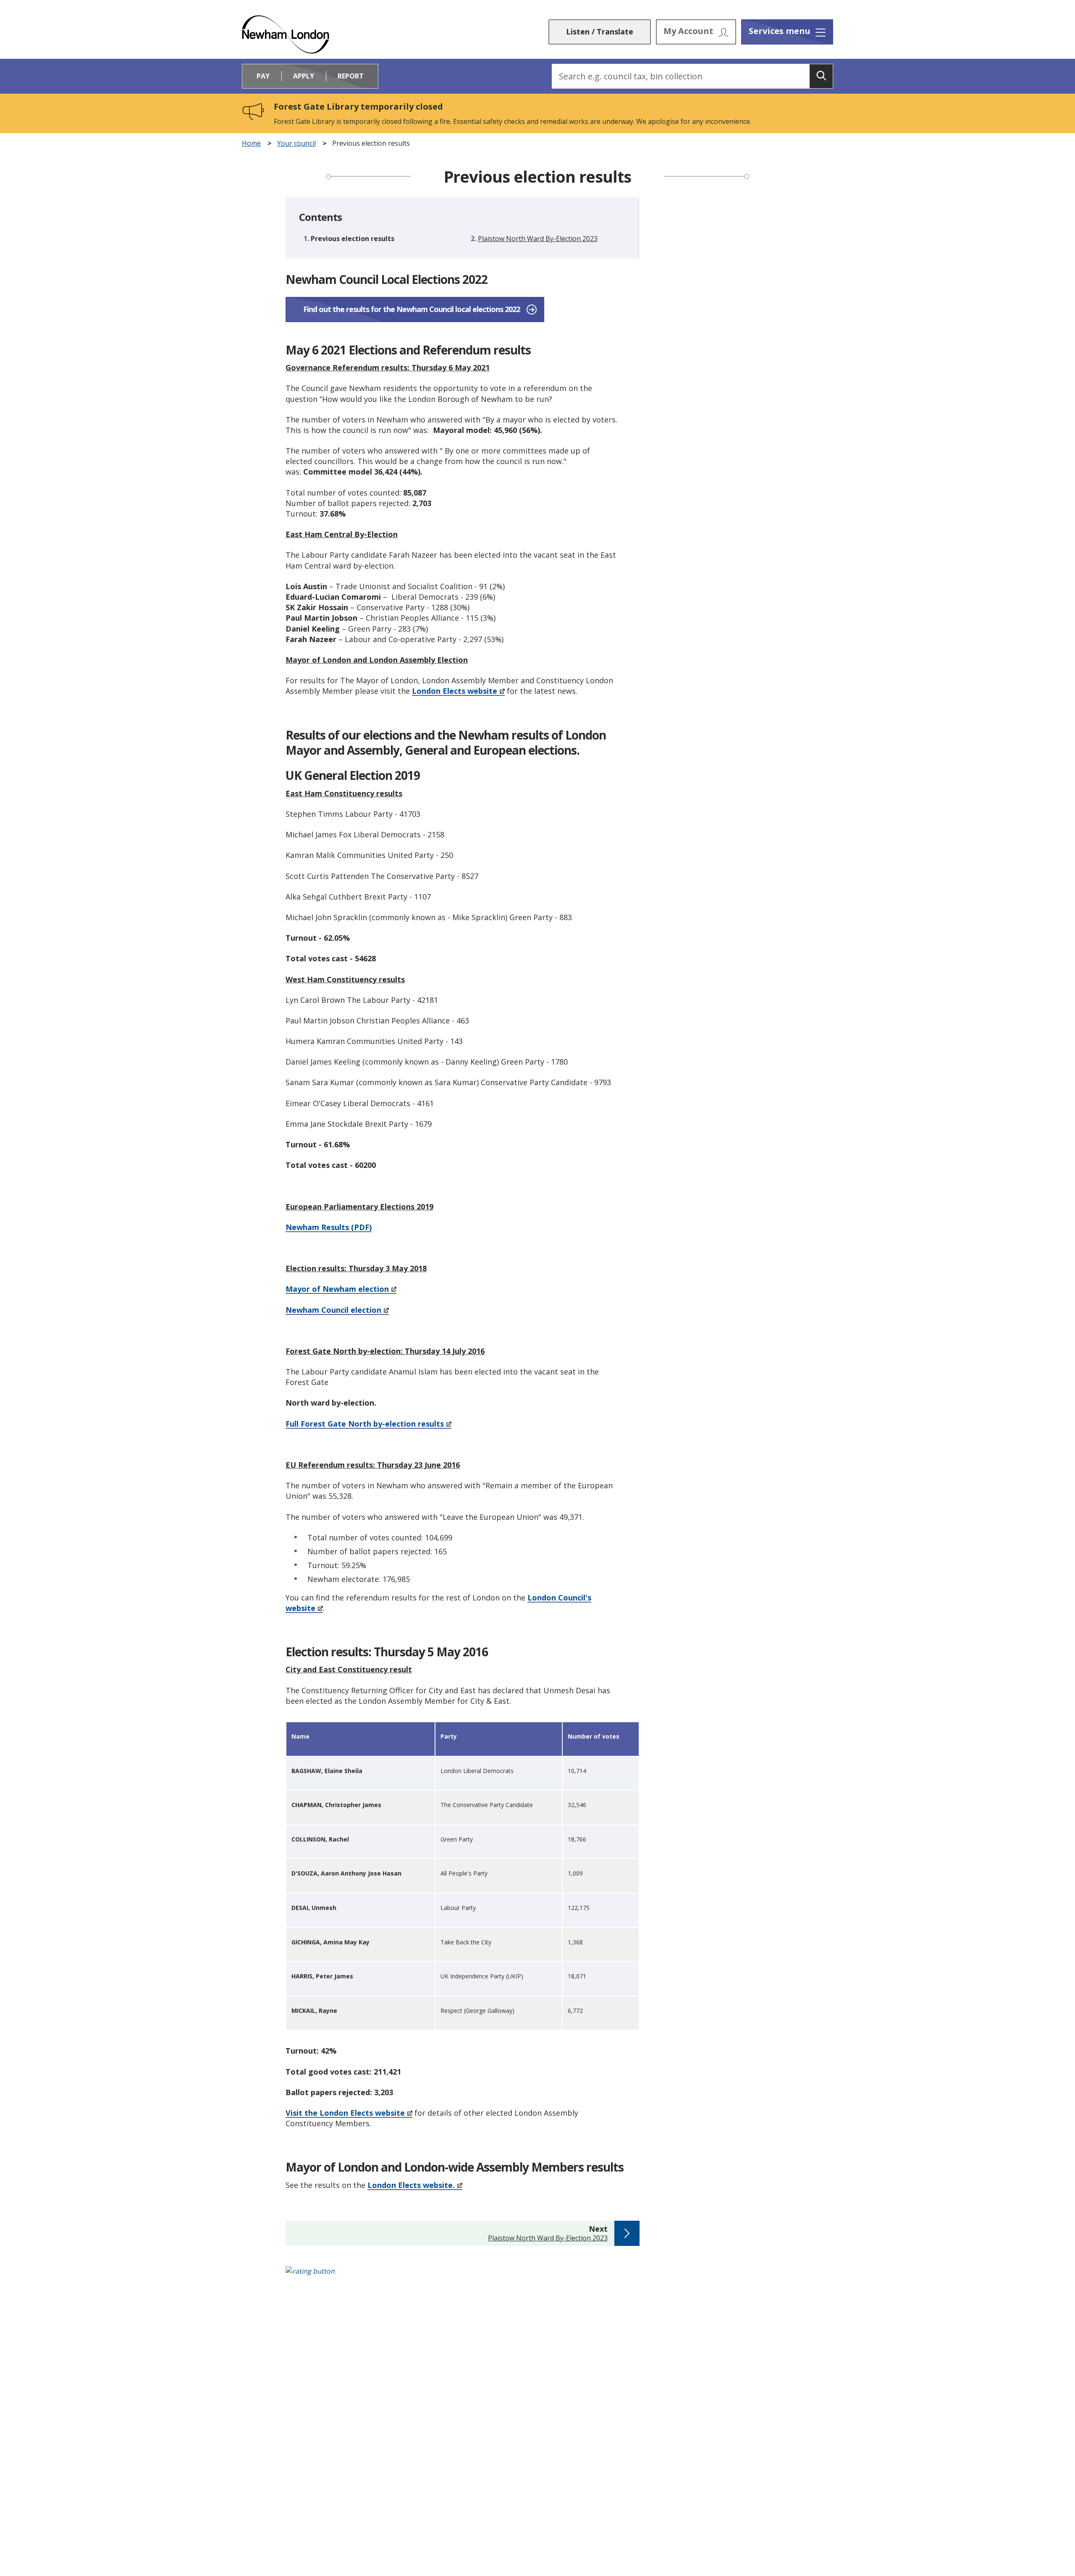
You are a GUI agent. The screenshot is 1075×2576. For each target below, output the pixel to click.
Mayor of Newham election (337, 1289)
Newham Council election (333, 1310)
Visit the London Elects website (345, 2113)
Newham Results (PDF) (329, 1227)
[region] (463, 1878)
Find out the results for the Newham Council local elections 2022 (412, 309)
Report (351, 76)
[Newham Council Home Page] (286, 34)
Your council (296, 143)
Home (251, 143)
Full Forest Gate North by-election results (365, 1424)
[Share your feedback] (537, 2276)
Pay (263, 76)
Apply (304, 76)
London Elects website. (411, 2185)
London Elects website (455, 691)
